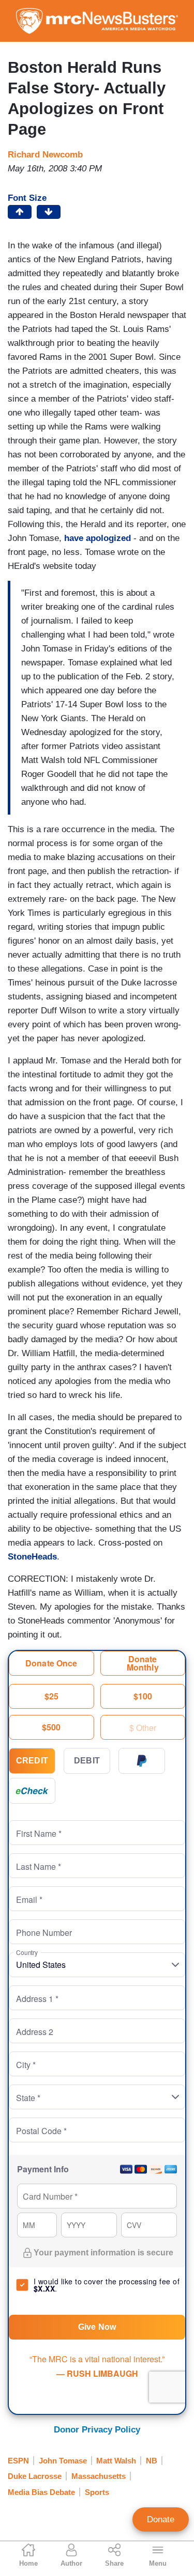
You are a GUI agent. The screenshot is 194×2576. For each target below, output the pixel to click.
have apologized (98, 538)
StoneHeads (32, 1557)
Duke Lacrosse (35, 2476)
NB (152, 2461)
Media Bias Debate (41, 2492)
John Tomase (63, 2461)
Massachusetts (99, 2476)
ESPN (18, 2461)
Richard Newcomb (45, 155)
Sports (97, 2492)
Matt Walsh (116, 2461)
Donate (161, 2519)
